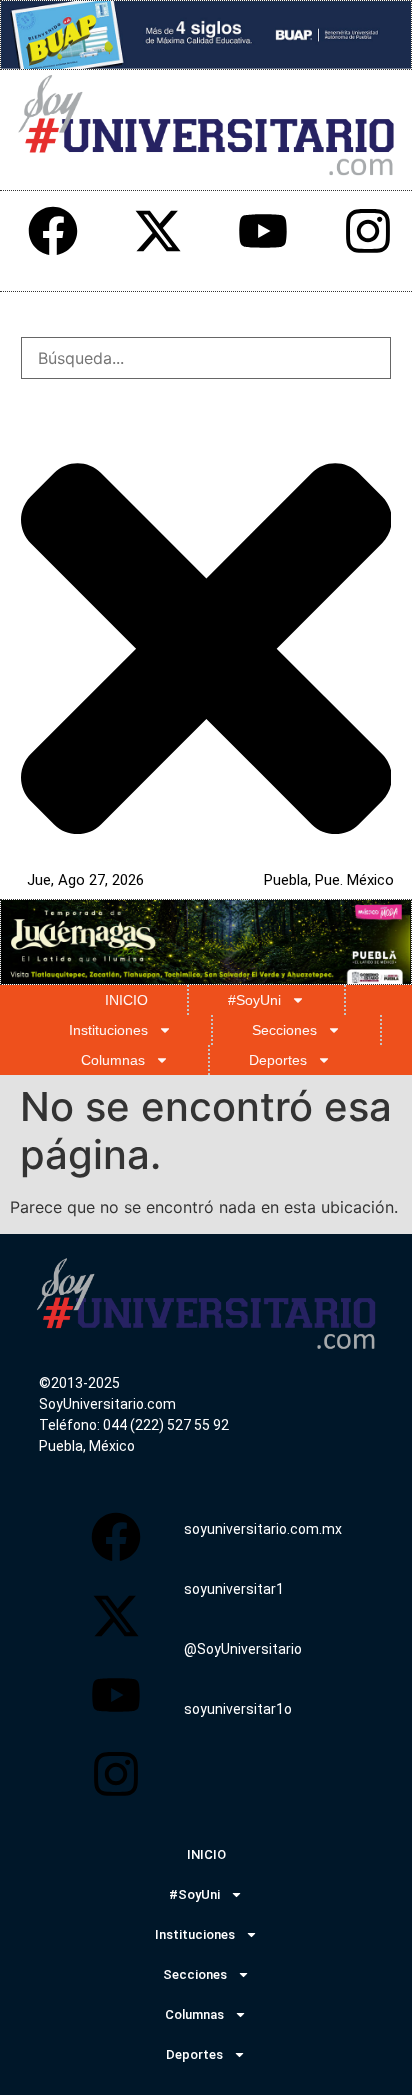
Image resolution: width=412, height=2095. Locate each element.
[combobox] (206, 358)
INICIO (126, 1000)
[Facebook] (53, 231)
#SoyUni (254, 1000)
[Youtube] (263, 231)
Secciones (284, 1030)
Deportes (278, 1060)
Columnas (113, 1060)
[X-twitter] (158, 231)
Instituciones (108, 1030)
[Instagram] (368, 231)
